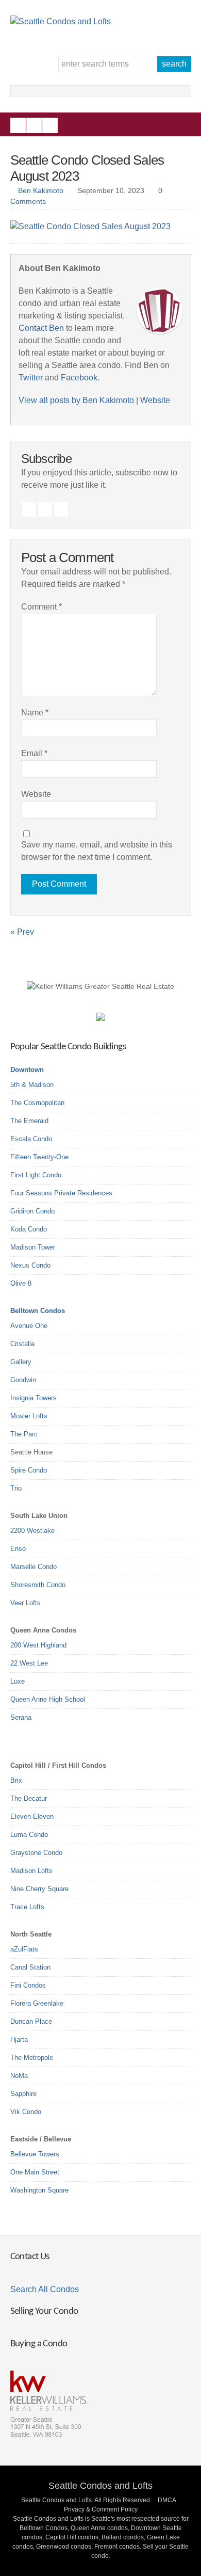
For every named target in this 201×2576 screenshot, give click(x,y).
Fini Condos (28, 1985)
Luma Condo (29, 1835)
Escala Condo (31, 1139)
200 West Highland (38, 1645)
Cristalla (22, 1344)
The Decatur (29, 1798)
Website (155, 400)
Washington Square (39, 2190)
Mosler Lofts (29, 1416)
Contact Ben (41, 328)
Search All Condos (45, 2289)
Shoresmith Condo (38, 1585)
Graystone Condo (36, 1853)
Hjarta (19, 2039)
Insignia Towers (33, 1398)
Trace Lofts (27, 1907)
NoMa (19, 2076)
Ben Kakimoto (41, 190)
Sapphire (23, 2094)
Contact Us (30, 2257)
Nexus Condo (30, 1265)
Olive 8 (21, 1283)
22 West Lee (29, 1663)
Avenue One (29, 1326)
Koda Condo (29, 1229)
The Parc (24, 1434)
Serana (21, 1717)
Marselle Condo (33, 1567)
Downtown (27, 1070)
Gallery (21, 1362)
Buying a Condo (39, 2344)
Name (35, 713)
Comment (41, 607)
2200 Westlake (32, 1531)
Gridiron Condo (32, 1211)
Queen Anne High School (48, 1699)
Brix (16, 1780)
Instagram (34, 125)
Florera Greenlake (37, 2003)
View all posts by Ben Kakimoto (76, 400)
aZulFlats (24, 1949)
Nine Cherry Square (39, 1889)
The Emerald (29, 1121)
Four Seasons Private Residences (61, 1193)
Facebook (18, 125)
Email (34, 753)
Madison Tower (33, 1247)
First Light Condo (36, 1175)
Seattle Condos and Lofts (100, 2486)
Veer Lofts (26, 1603)
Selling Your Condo (44, 2311)
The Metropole (32, 2058)
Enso (18, 1549)
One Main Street (35, 2172)
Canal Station (30, 1967)
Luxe (18, 1681)
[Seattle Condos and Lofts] (61, 21)
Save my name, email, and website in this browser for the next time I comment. (97, 851)
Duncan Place (31, 2021)
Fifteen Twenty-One (39, 1157)
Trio (16, 1488)
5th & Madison (32, 1085)
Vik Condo (26, 2112)
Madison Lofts (31, 1871)
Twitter (50, 125)
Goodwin (23, 1380)
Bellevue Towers (35, 2154)
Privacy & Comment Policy (101, 2509)
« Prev (22, 932)
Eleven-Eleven (32, 1817)
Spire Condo (29, 1470)
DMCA (167, 2500)
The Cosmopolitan (37, 1103)
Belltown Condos (38, 1311)
